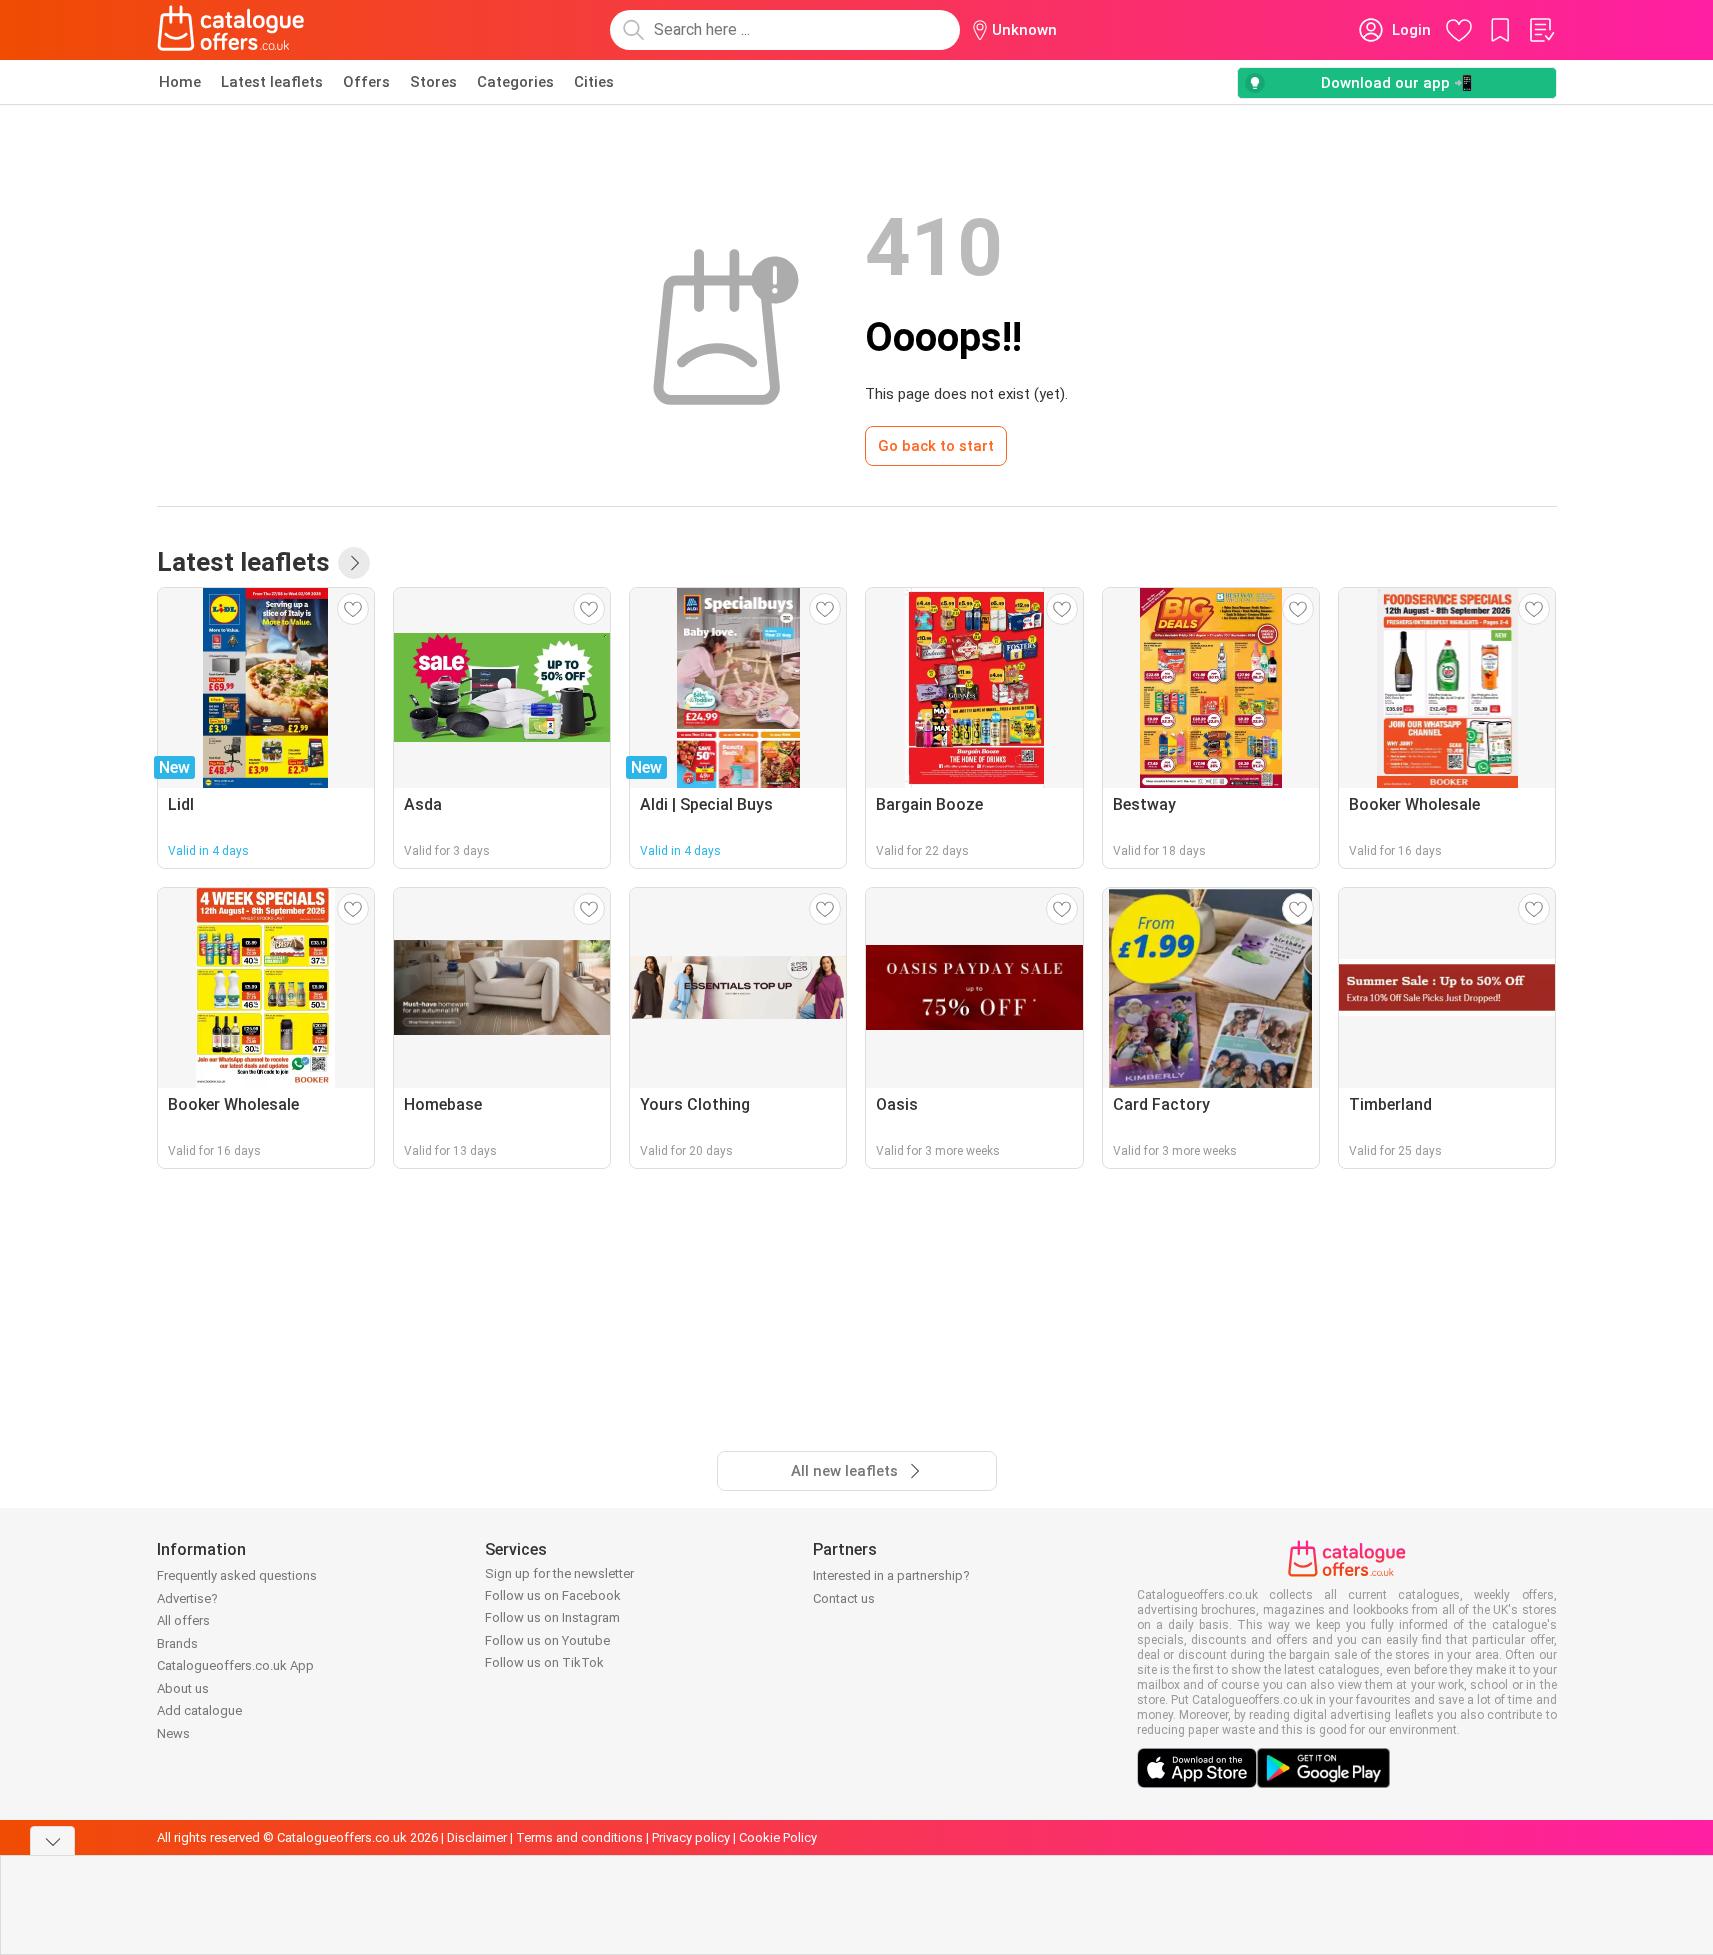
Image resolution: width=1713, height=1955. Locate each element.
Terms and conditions (579, 1837)
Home (180, 82)
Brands (177, 1643)
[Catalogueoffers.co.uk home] (231, 30)
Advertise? (187, 1598)
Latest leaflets (272, 82)
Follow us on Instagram (552, 1617)
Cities (594, 82)
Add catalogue (199, 1710)
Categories (515, 82)
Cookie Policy (778, 1837)
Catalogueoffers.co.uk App (235, 1665)
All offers (183, 1620)
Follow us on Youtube (547, 1640)
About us (183, 1688)
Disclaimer (477, 1837)
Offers (366, 82)
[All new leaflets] (354, 563)
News (173, 1733)
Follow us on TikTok (544, 1662)
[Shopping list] (1541, 30)
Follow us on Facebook (553, 1595)
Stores (433, 82)
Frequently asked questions (237, 1575)
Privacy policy (691, 1837)
